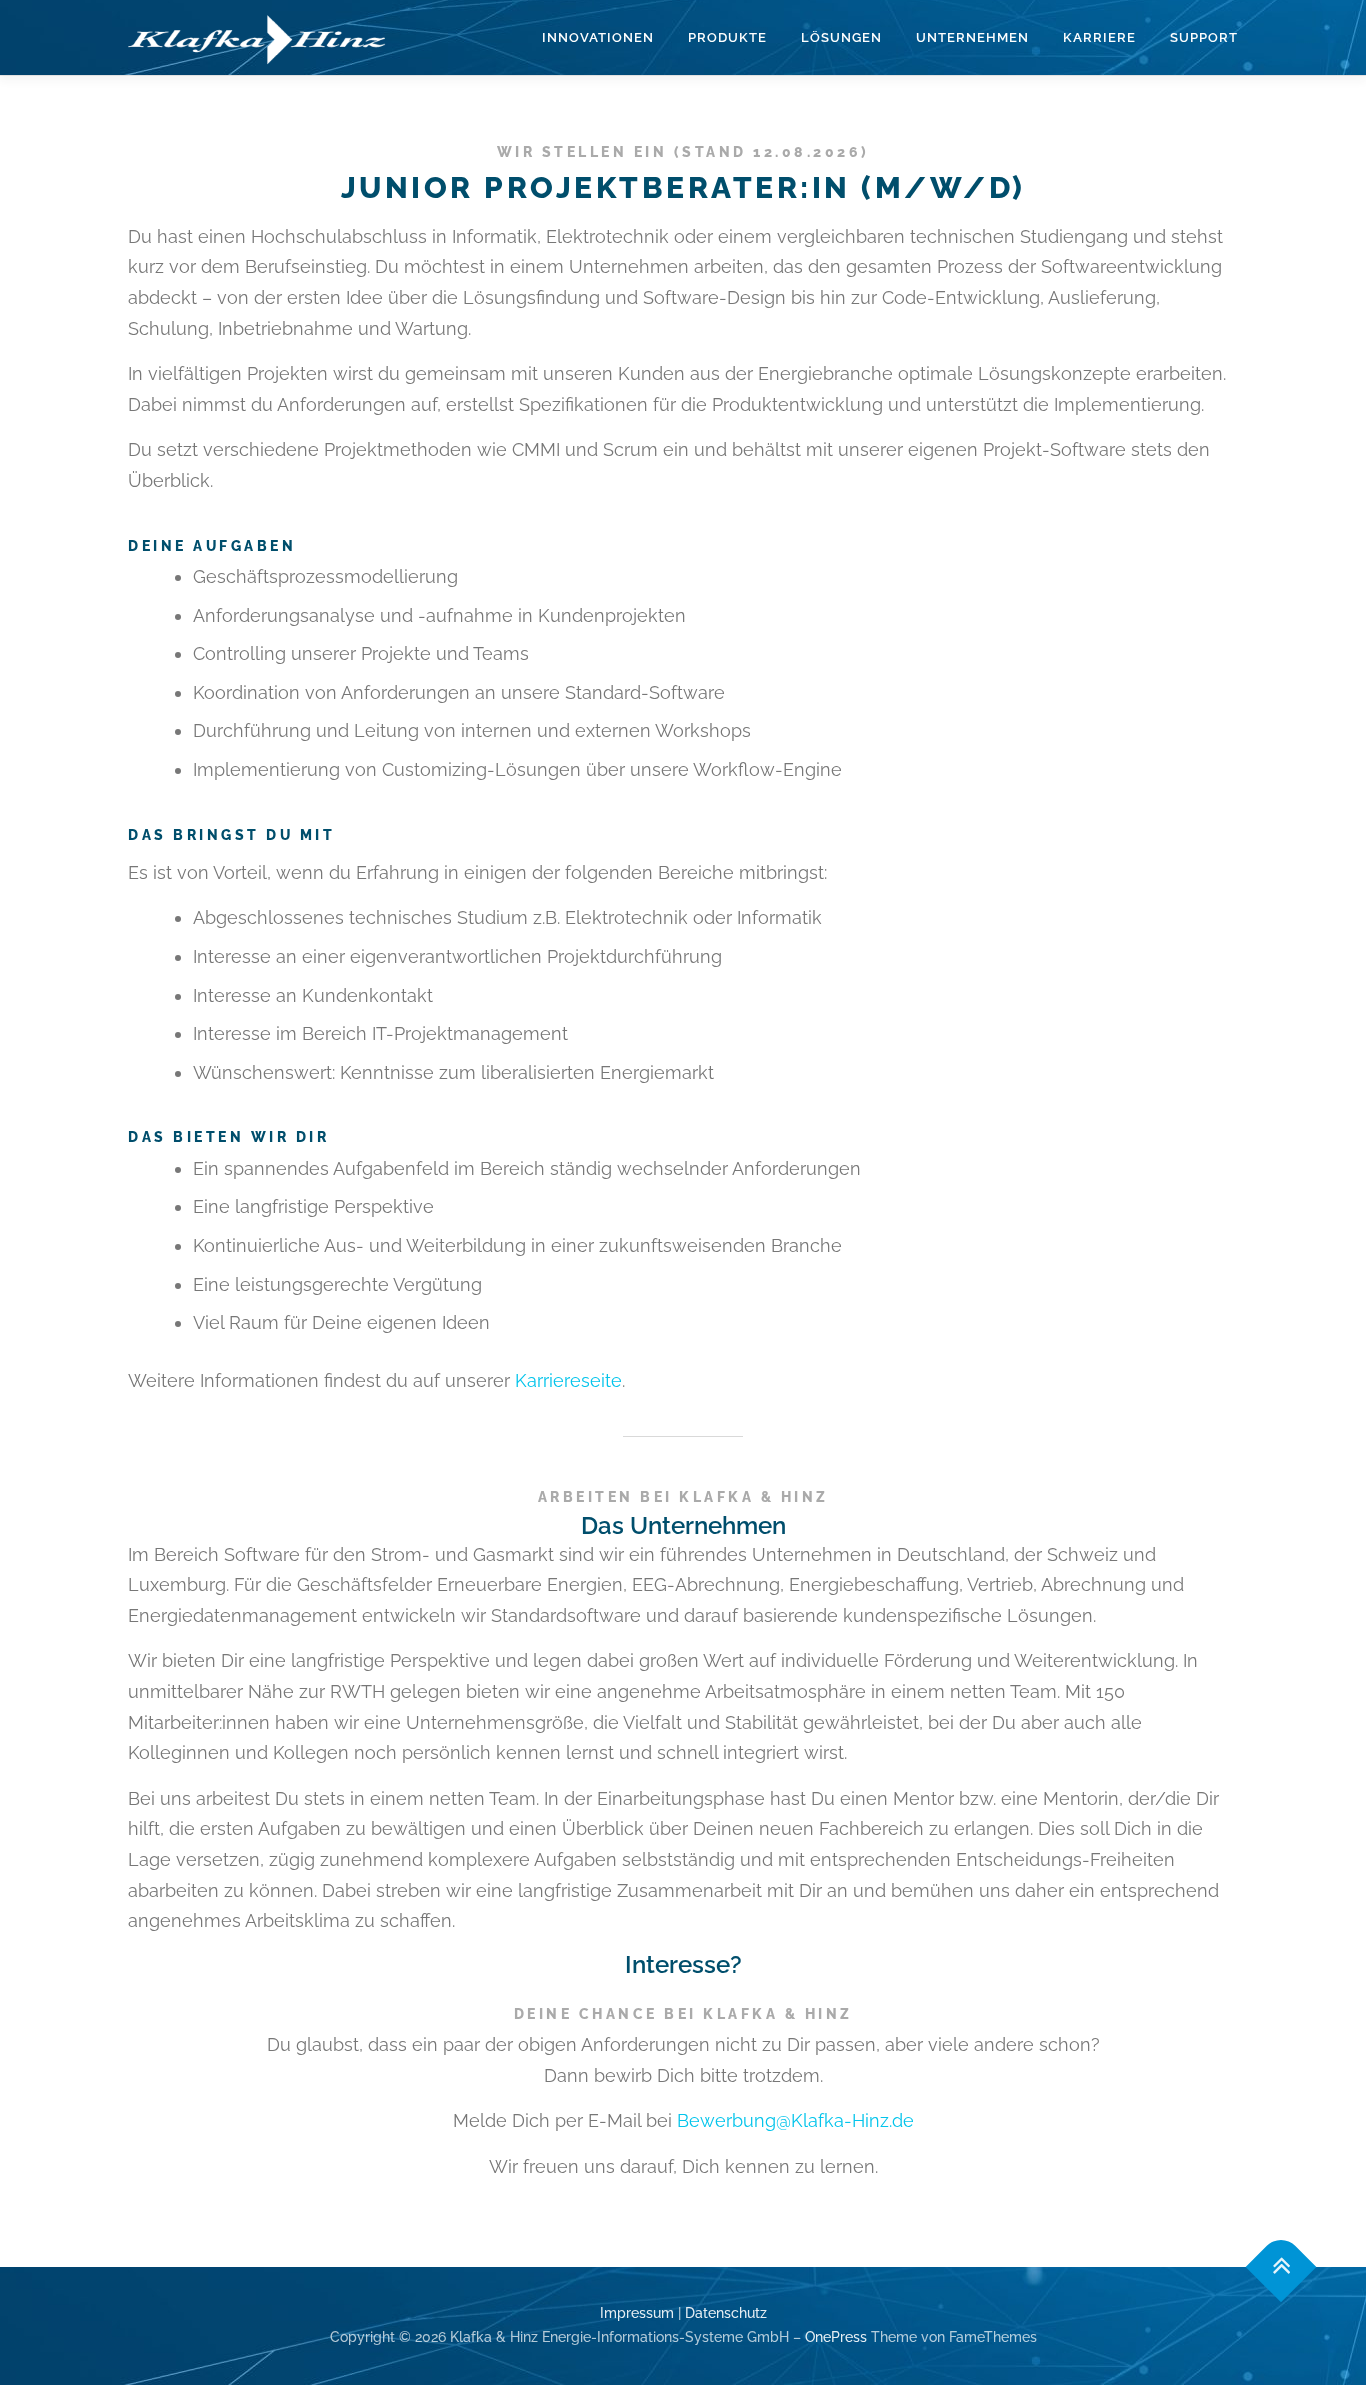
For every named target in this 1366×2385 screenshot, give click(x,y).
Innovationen (598, 37)
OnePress (836, 2337)
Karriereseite (568, 1380)
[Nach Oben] (1281, 2267)
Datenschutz (726, 2313)
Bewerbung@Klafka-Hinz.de (795, 2120)
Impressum (637, 2313)
